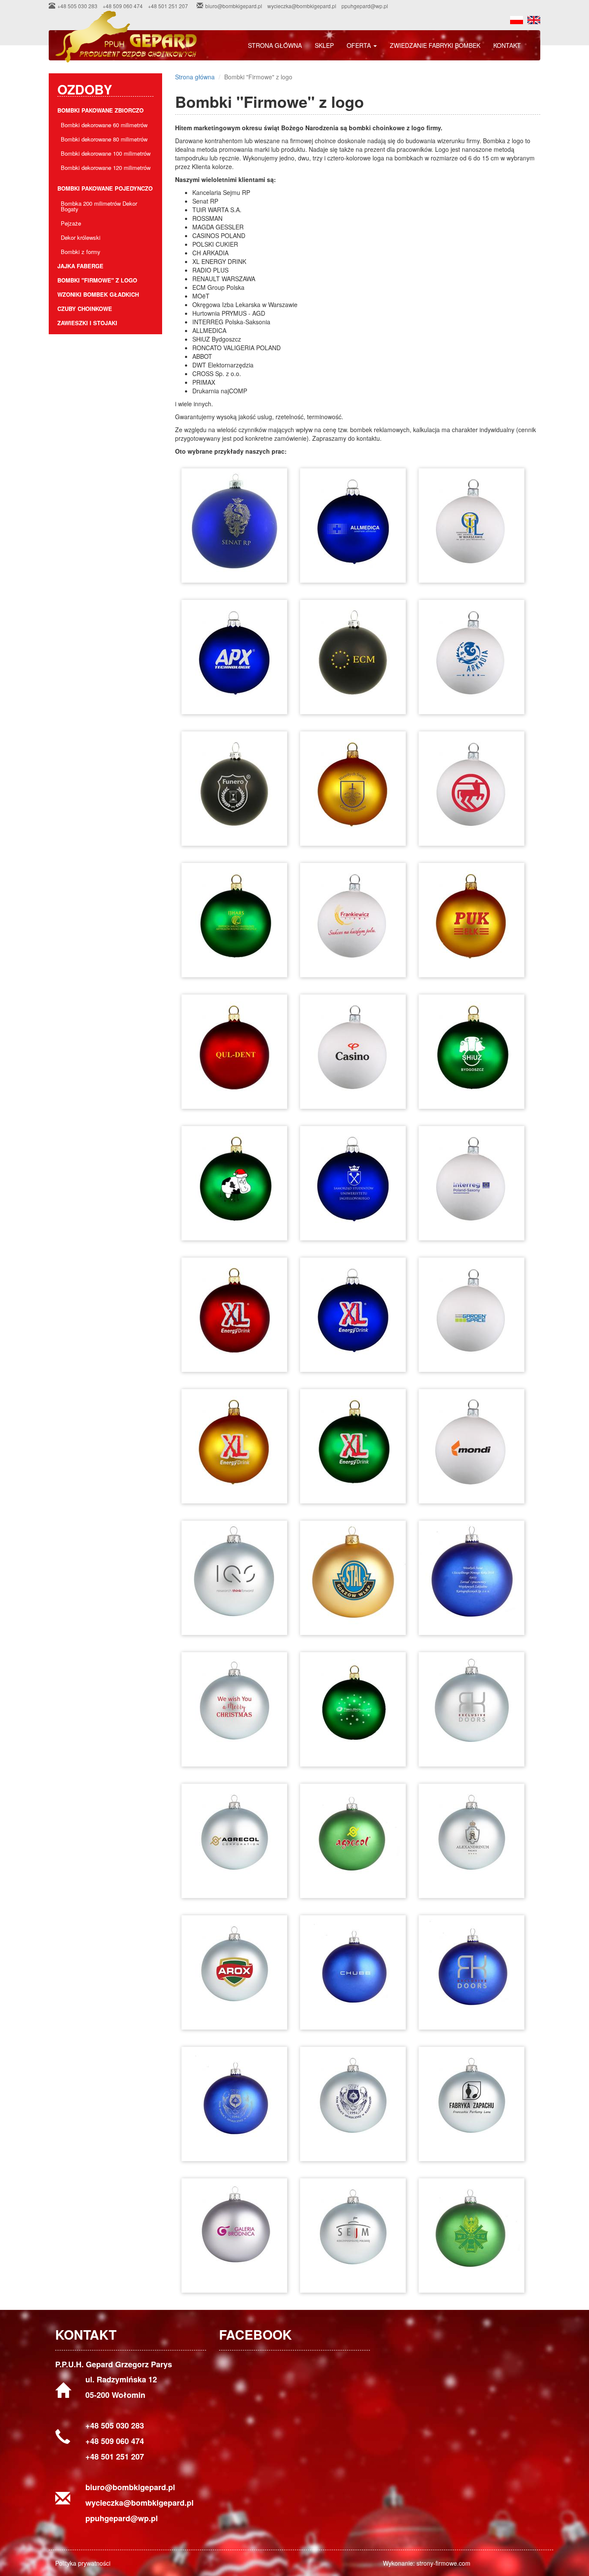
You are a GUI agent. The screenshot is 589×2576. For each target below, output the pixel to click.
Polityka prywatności (83, 2563)
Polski (517, 20)
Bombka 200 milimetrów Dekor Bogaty (99, 206)
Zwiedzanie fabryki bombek (435, 45)
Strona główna (275, 45)
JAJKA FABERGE (80, 266)
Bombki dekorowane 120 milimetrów (106, 168)
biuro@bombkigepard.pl (234, 6)
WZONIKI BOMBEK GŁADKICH (98, 294)
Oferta (360, 45)
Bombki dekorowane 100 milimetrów (106, 153)
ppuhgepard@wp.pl (365, 6)
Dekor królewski (81, 237)
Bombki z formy (81, 252)
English (534, 20)
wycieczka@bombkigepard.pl (302, 6)
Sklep (324, 45)
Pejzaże (71, 223)
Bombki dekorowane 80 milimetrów (104, 139)
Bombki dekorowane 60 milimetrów (104, 125)
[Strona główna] (129, 37)
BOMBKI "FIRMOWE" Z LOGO (97, 280)
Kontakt (507, 45)
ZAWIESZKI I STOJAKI (87, 323)
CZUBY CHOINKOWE (85, 309)
